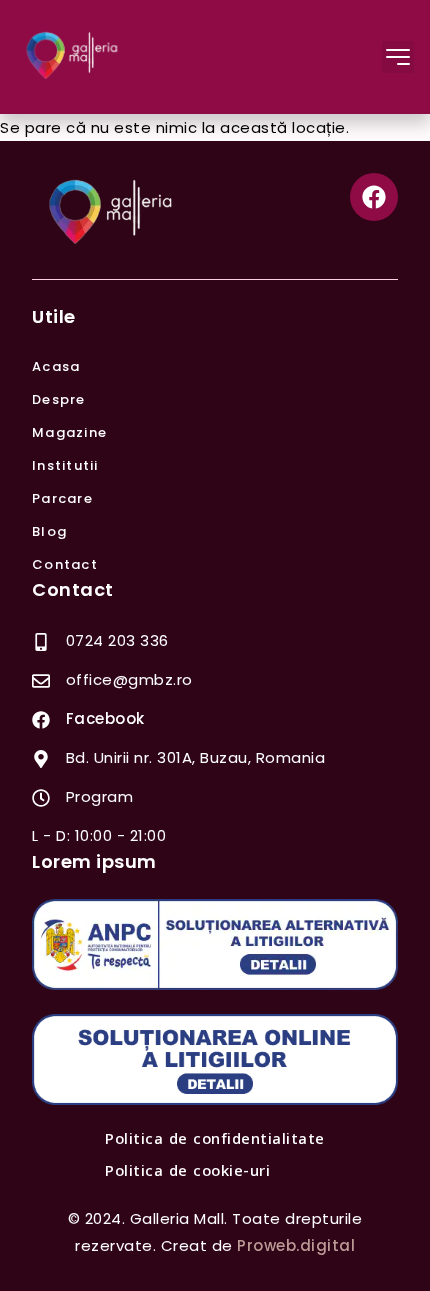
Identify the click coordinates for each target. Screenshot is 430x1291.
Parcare (62, 498)
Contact (65, 564)
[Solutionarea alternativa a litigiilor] (215, 944)
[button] (398, 57)
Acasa (56, 366)
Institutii (65, 465)
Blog (49, 531)
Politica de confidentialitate (215, 1139)
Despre (59, 399)
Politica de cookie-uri (187, 1171)
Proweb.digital (296, 1245)
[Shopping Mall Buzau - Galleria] (73, 57)
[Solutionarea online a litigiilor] (215, 1059)
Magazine (69, 432)
